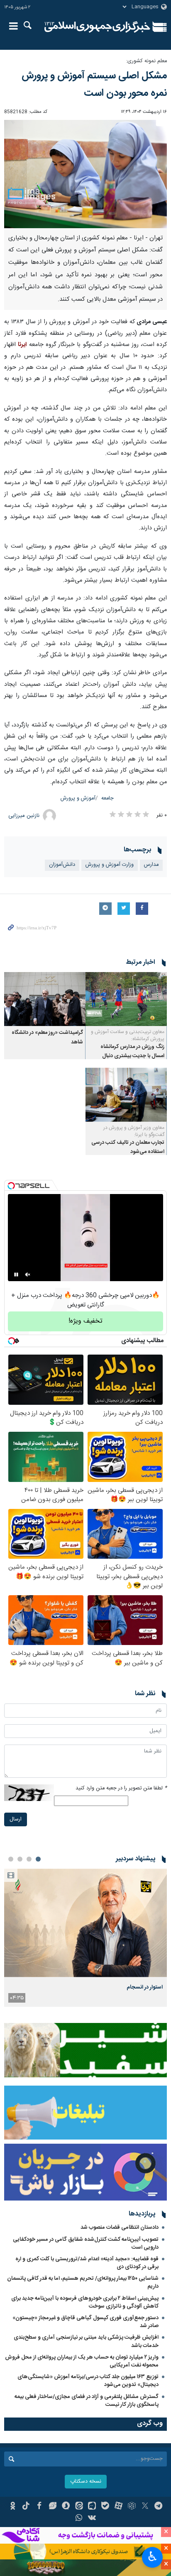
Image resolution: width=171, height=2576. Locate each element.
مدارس (151, 865)
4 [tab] (11, 1859)
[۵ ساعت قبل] (85, 1923)
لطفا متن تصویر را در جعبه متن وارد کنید (121, 1788)
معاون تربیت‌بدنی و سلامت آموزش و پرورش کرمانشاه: (128, 1035)
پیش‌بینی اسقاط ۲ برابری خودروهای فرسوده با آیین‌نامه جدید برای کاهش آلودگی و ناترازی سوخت (85, 2302)
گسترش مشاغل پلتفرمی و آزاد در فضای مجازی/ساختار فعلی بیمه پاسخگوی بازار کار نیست (87, 2401)
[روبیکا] (132, 2507)
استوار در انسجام (145, 1987)
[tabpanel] (85, 1938)
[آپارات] (118, 2507)
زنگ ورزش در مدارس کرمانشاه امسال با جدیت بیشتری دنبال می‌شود (132, 1056)
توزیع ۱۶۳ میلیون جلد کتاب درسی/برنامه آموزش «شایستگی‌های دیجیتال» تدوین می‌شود (88, 2381)
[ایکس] (145, 2507)
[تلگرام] (158, 2507)
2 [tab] (29, 1859)
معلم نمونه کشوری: (147, 61)
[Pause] (16, 1275)
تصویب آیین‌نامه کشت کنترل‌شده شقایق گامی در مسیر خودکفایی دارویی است (86, 2243)
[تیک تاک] (26, 2507)
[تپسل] (11, 1186)
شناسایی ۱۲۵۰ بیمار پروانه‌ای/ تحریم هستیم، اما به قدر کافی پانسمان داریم (83, 2282)
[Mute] (28, 1275)
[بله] (105, 2507)
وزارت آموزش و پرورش (110, 865)
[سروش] (66, 2507)
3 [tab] (20, 1859)
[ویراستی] (53, 2507)
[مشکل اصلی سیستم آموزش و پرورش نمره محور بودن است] (85, 174)
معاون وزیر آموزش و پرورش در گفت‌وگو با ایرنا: (134, 1131)
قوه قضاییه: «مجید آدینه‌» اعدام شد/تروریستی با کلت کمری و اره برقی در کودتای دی (87, 2263)
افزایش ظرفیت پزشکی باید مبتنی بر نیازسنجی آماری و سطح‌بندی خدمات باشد (86, 2341)
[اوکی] (13, 2507)
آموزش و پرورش (78, 798)
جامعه (107, 798)
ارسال (16, 1819)
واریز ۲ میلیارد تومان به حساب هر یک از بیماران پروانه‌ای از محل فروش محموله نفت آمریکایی (82, 2361)
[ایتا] (79, 2507)
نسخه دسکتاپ (86, 2482)
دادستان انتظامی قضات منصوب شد (120, 2227)
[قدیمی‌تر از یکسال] (126, 999)
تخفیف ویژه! (85, 1321)
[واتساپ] (79, 2519)
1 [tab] (38, 1859)
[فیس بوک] (39, 2507)
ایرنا (97, 27)
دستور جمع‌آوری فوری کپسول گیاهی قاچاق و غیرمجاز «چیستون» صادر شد (85, 2322)
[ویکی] (92, 2519)
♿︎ (153, 2557)
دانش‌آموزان (62, 865)
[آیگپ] (92, 2507)
